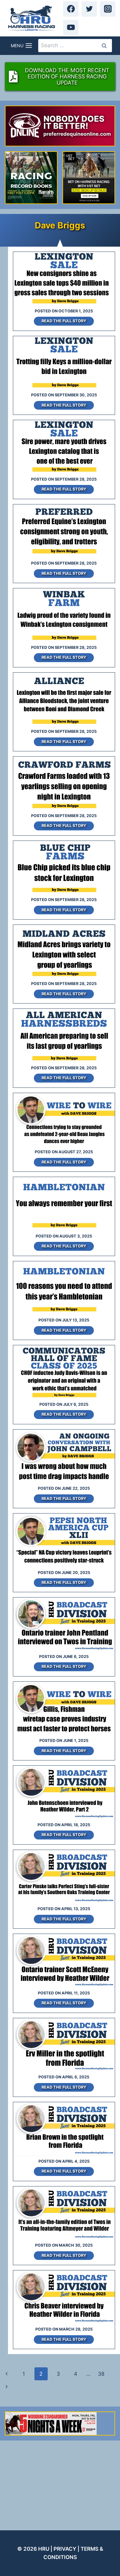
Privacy (65, 2549)
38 (101, 2374)
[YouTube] (71, 27)
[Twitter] (89, 9)
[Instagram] (108, 9)
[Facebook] (71, 9)
